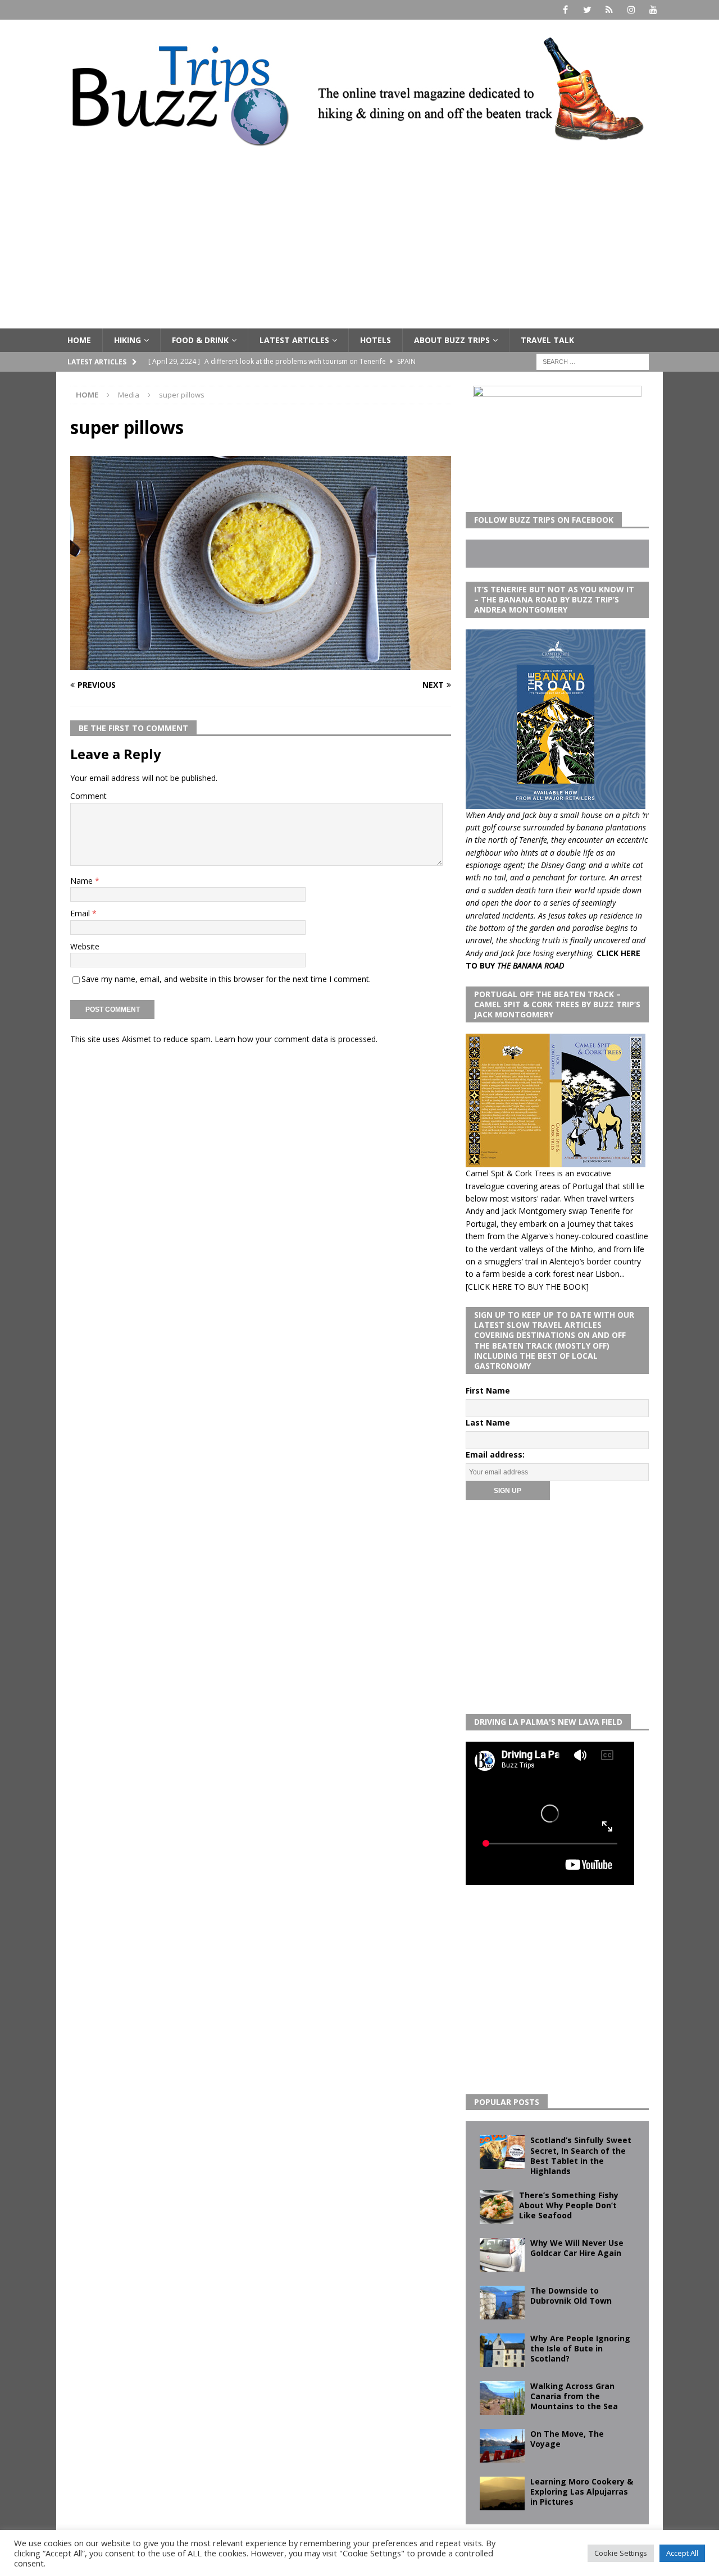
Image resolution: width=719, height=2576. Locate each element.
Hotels (376, 340)
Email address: (495, 1454)
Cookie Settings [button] (621, 2553)
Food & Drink (200, 340)
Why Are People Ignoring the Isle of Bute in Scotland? (580, 2348)
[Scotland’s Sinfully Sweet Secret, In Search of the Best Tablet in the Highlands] (502, 2152)
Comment (88, 796)
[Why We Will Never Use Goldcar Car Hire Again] (502, 2255)
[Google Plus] (609, 10)
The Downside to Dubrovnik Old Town (571, 2296)
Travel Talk (547, 340)
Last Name (488, 1422)
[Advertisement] (359, 244)
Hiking (128, 340)
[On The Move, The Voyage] (502, 2446)
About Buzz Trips (452, 340)
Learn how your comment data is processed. (296, 1039)
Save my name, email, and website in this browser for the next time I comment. (226, 979)
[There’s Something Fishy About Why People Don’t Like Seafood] (497, 2207)
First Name (488, 1390)
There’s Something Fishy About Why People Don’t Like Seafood (569, 2205)
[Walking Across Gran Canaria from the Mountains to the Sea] (502, 2398)
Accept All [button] (682, 2553)
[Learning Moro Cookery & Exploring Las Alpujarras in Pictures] (502, 2493)
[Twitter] (587, 10)
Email (81, 913)
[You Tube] (653, 10)
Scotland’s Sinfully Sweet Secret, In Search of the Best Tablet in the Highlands (581, 2155)
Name (83, 881)
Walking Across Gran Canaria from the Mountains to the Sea (574, 2396)
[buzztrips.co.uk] (359, 154)
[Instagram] (631, 10)
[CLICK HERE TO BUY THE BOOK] (527, 1287)
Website (85, 946)
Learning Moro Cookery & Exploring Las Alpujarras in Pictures (582, 2491)
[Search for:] (593, 361)
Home (79, 340)
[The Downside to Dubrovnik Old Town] (502, 2303)
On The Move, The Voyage (567, 2439)
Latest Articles (294, 340)
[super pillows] (261, 663)
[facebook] (565, 10)
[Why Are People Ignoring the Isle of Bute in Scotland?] (502, 2350)
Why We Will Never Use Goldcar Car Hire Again (577, 2248)
